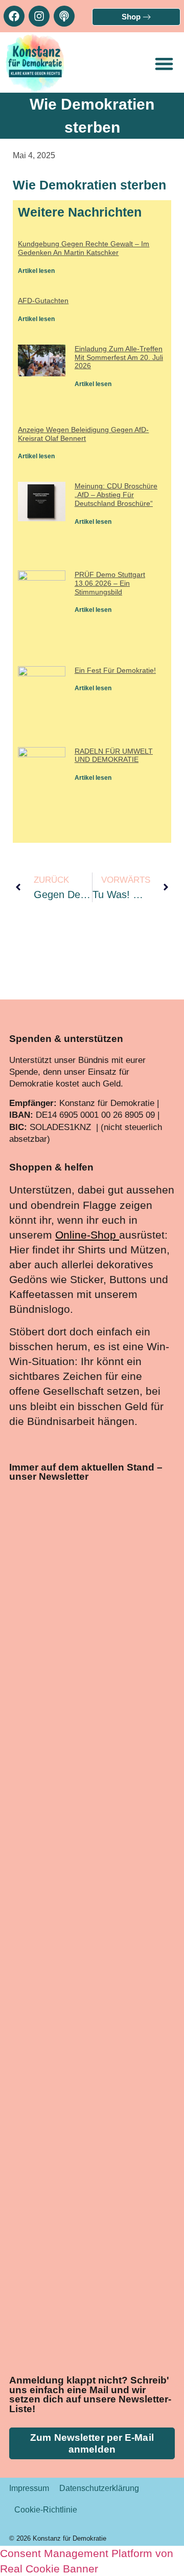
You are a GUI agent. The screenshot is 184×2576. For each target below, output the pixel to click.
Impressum (29, 2488)
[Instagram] (39, 16)
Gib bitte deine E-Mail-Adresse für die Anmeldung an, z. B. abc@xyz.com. (90, 2099)
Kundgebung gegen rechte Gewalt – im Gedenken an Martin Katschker (84, 248)
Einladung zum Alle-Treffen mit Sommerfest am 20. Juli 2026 (119, 357)
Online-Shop (86, 1235)
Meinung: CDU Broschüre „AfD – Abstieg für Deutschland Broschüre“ (116, 495)
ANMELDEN (118, 2328)
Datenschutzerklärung (99, 2488)
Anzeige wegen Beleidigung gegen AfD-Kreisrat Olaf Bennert (83, 434)
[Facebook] (14, 16)
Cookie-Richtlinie (46, 2510)
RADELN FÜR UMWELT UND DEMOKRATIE (114, 755)
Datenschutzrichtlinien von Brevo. (78, 2231)
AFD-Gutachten (43, 301)
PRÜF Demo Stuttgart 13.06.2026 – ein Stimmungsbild (110, 583)
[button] (164, 63)
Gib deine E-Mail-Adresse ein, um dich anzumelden (83, 2046)
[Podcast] (64, 16)
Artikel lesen (36, 271)
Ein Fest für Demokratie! (115, 670)
